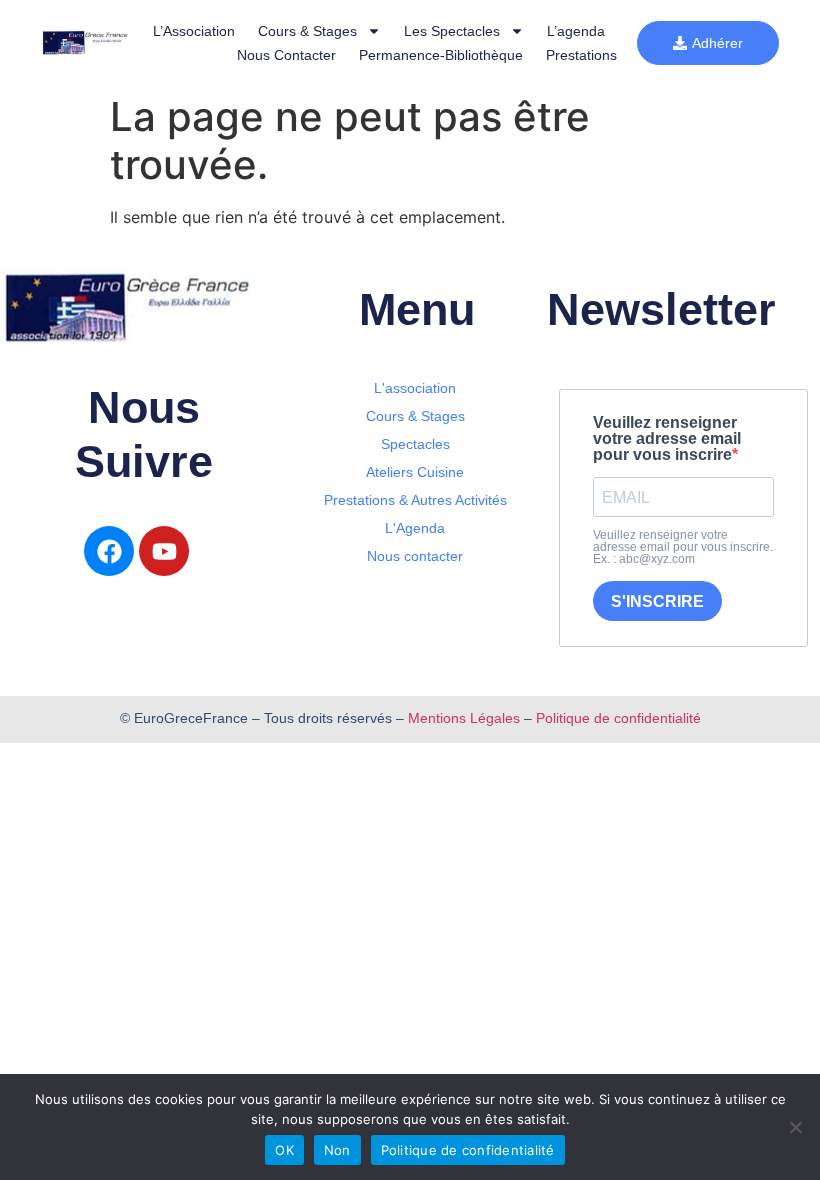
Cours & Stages (307, 31)
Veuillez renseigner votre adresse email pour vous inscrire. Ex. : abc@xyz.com (683, 547)
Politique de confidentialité (618, 718)
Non (337, 1150)
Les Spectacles (452, 31)
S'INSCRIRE (657, 601)
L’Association (194, 31)
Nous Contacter (286, 55)
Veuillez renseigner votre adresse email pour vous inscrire (667, 439)
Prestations (581, 55)
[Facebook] (109, 551)
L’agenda (576, 31)
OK (284, 1150)
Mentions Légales (464, 718)
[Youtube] (164, 551)
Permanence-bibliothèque (441, 55)
